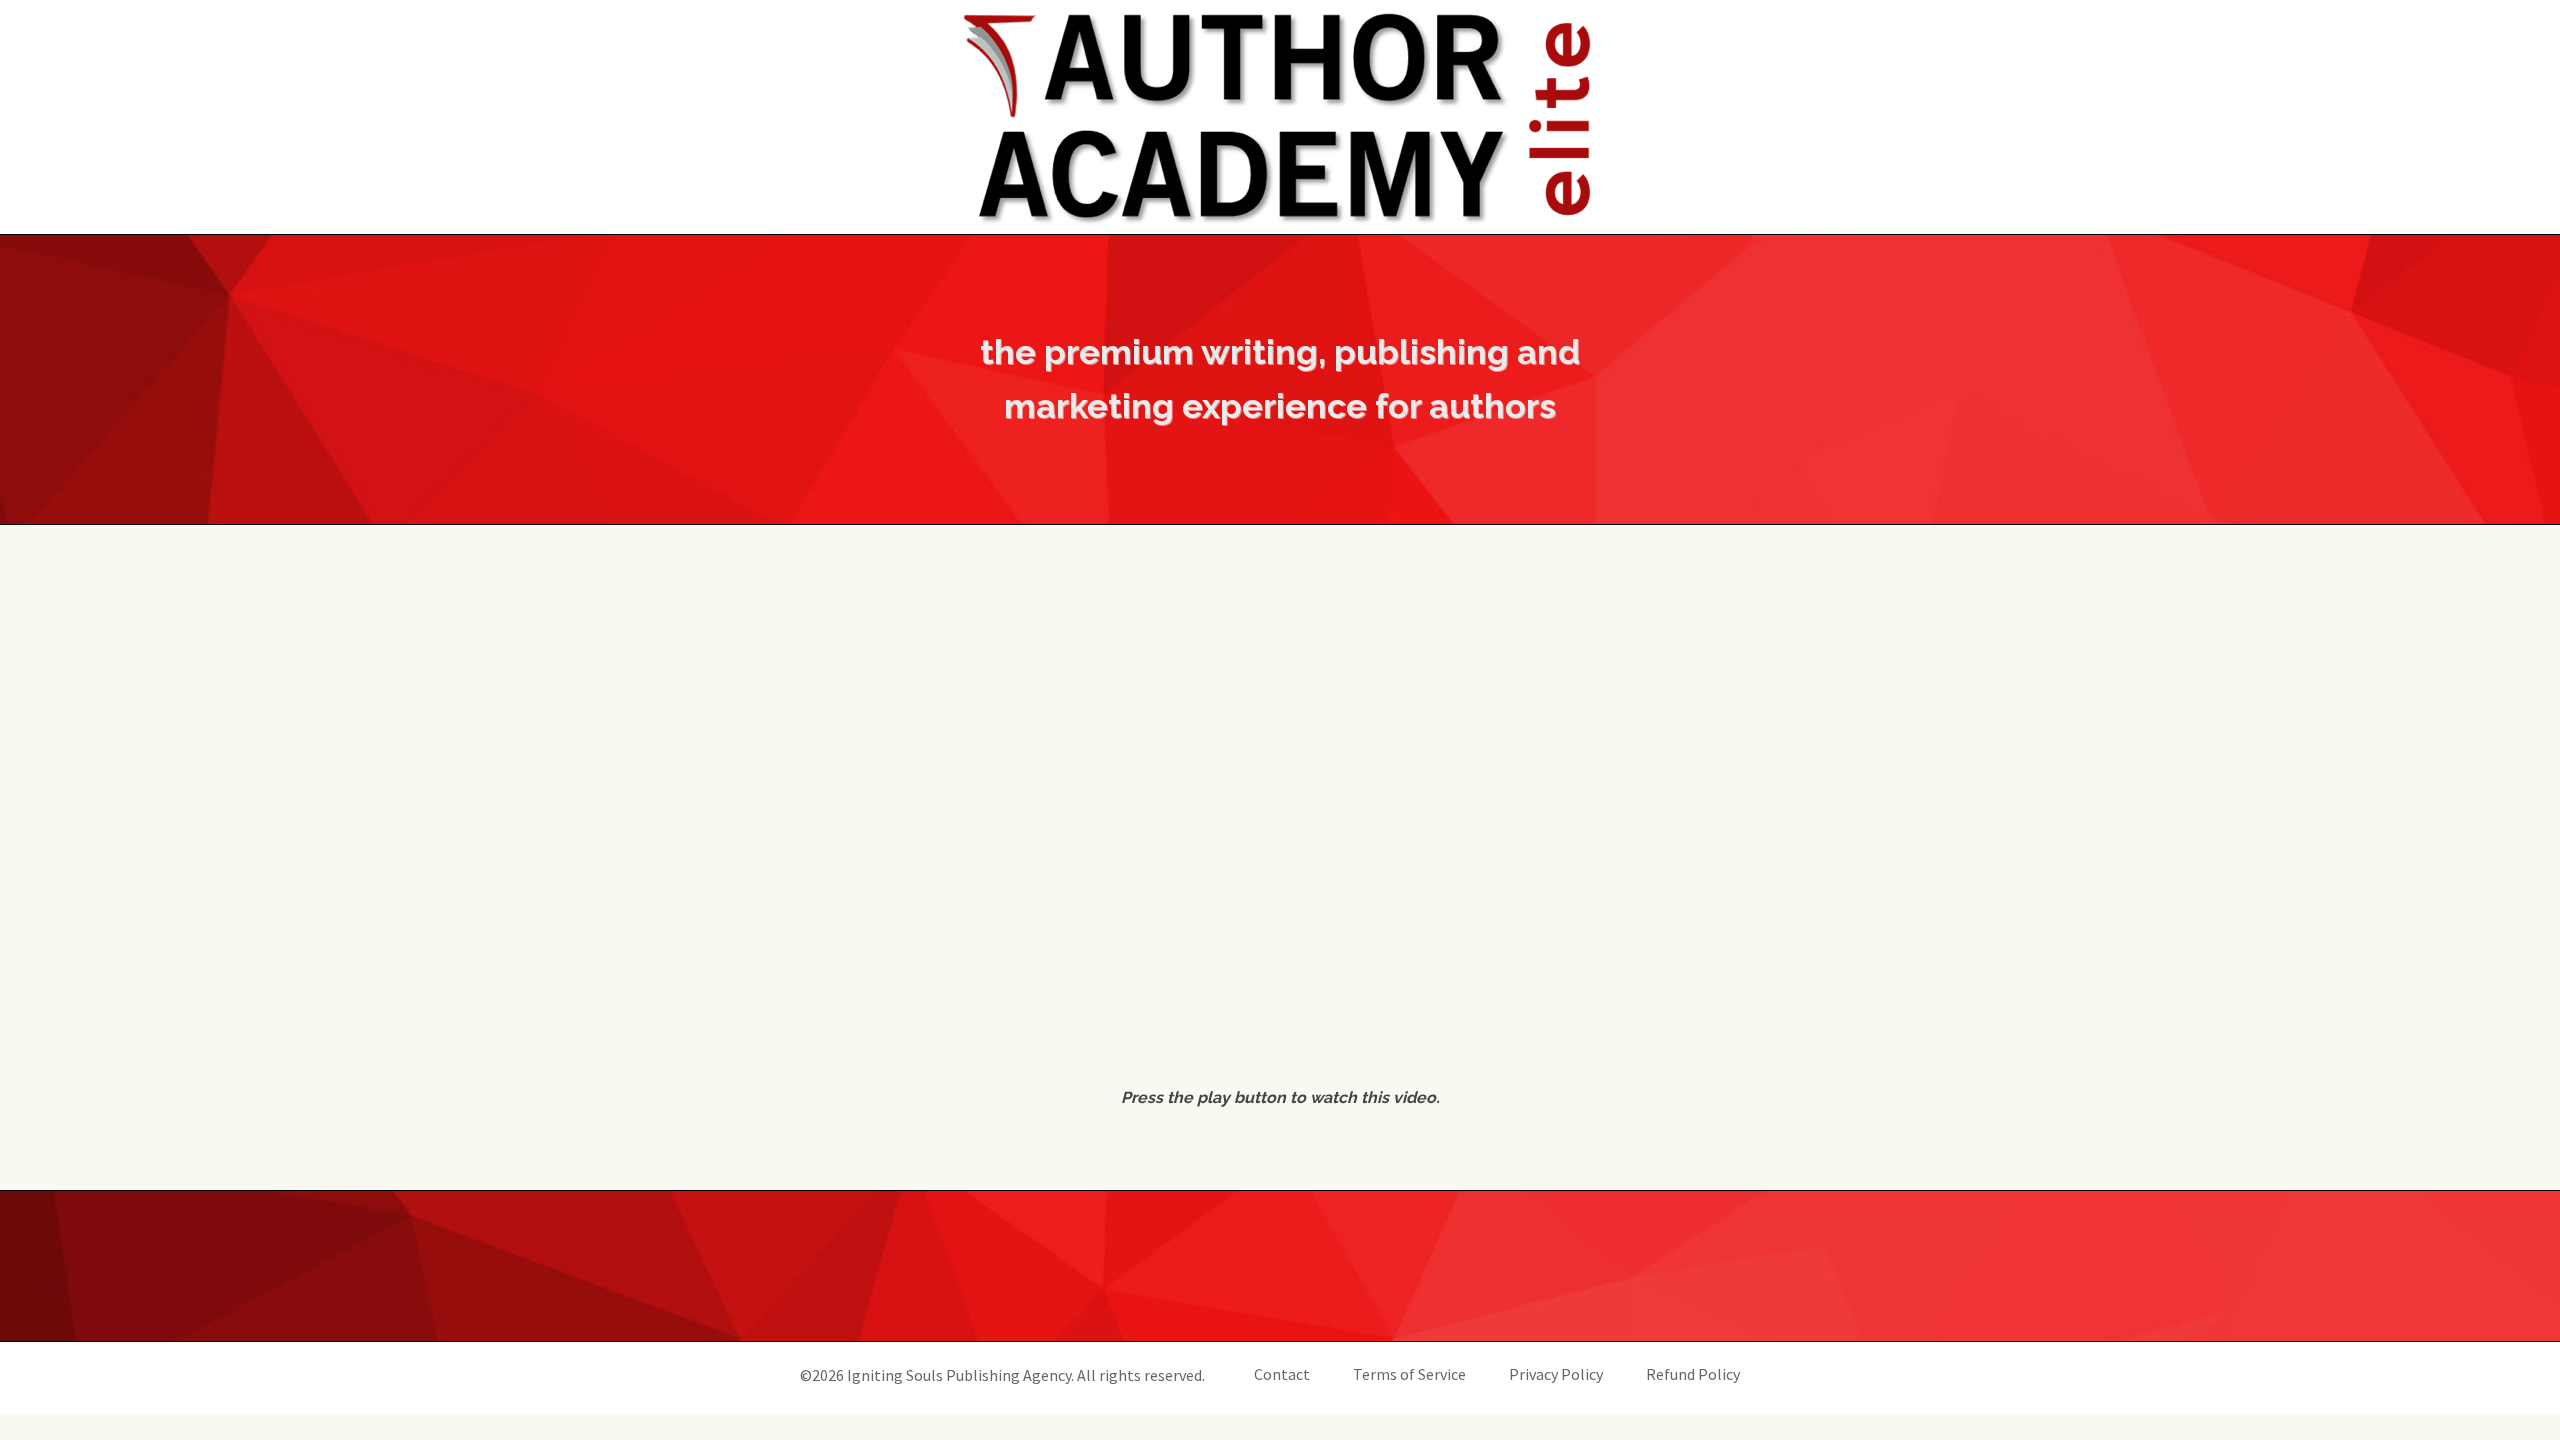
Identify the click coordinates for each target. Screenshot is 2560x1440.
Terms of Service (1409, 1374)
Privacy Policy (1556, 1374)
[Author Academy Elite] (1280, 117)
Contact (1282, 1374)
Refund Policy (1693, 1374)
